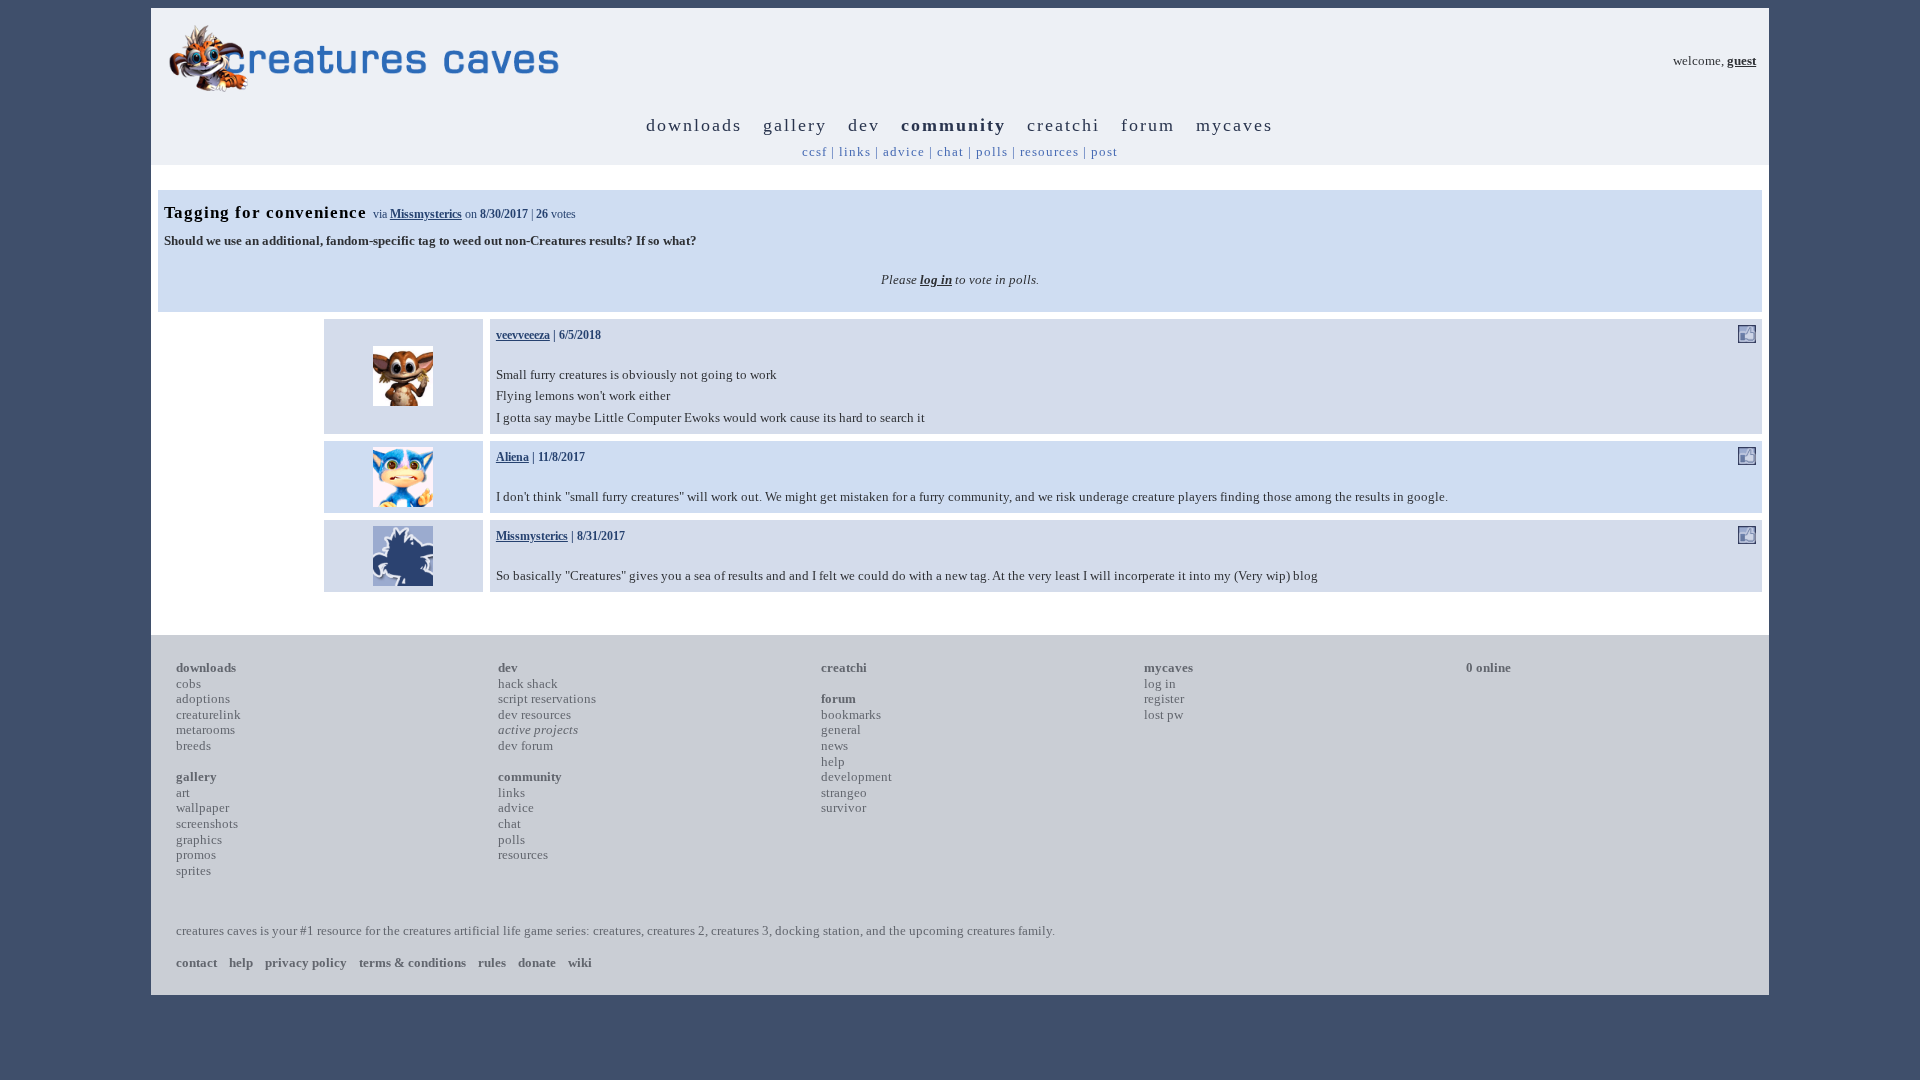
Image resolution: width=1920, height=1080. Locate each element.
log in (936, 279)
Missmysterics (426, 214)
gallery (795, 125)
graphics (199, 839)
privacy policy (306, 962)
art (183, 792)
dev (864, 125)
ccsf (814, 151)
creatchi (1063, 125)
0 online (1488, 667)
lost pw (1163, 714)
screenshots (207, 823)
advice (904, 151)
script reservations (547, 698)
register (1164, 698)
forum (1148, 125)
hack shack (528, 683)
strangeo (844, 792)
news (834, 745)
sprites (193, 870)
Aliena (512, 457)
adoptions (203, 698)
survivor (843, 807)
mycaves (1234, 125)
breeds (193, 745)
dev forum (525, 745)
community (953, 125)
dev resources (534, 714)
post (1104, 151)
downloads (694, 125)
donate (537, 962)
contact (196, 962)
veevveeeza (523, 335)
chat (950, 151)
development (856, 776)
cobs (188, 683)
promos (196, 854)
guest (1741, 60)
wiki (580, 962)
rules (492, 962)
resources (1049, 151)
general (841, 729)
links (855, 151)
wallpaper (202, 807)
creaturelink (208, 714)
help (833, 761)
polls (992, 151)
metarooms (205, 729)
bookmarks (851, 714)
